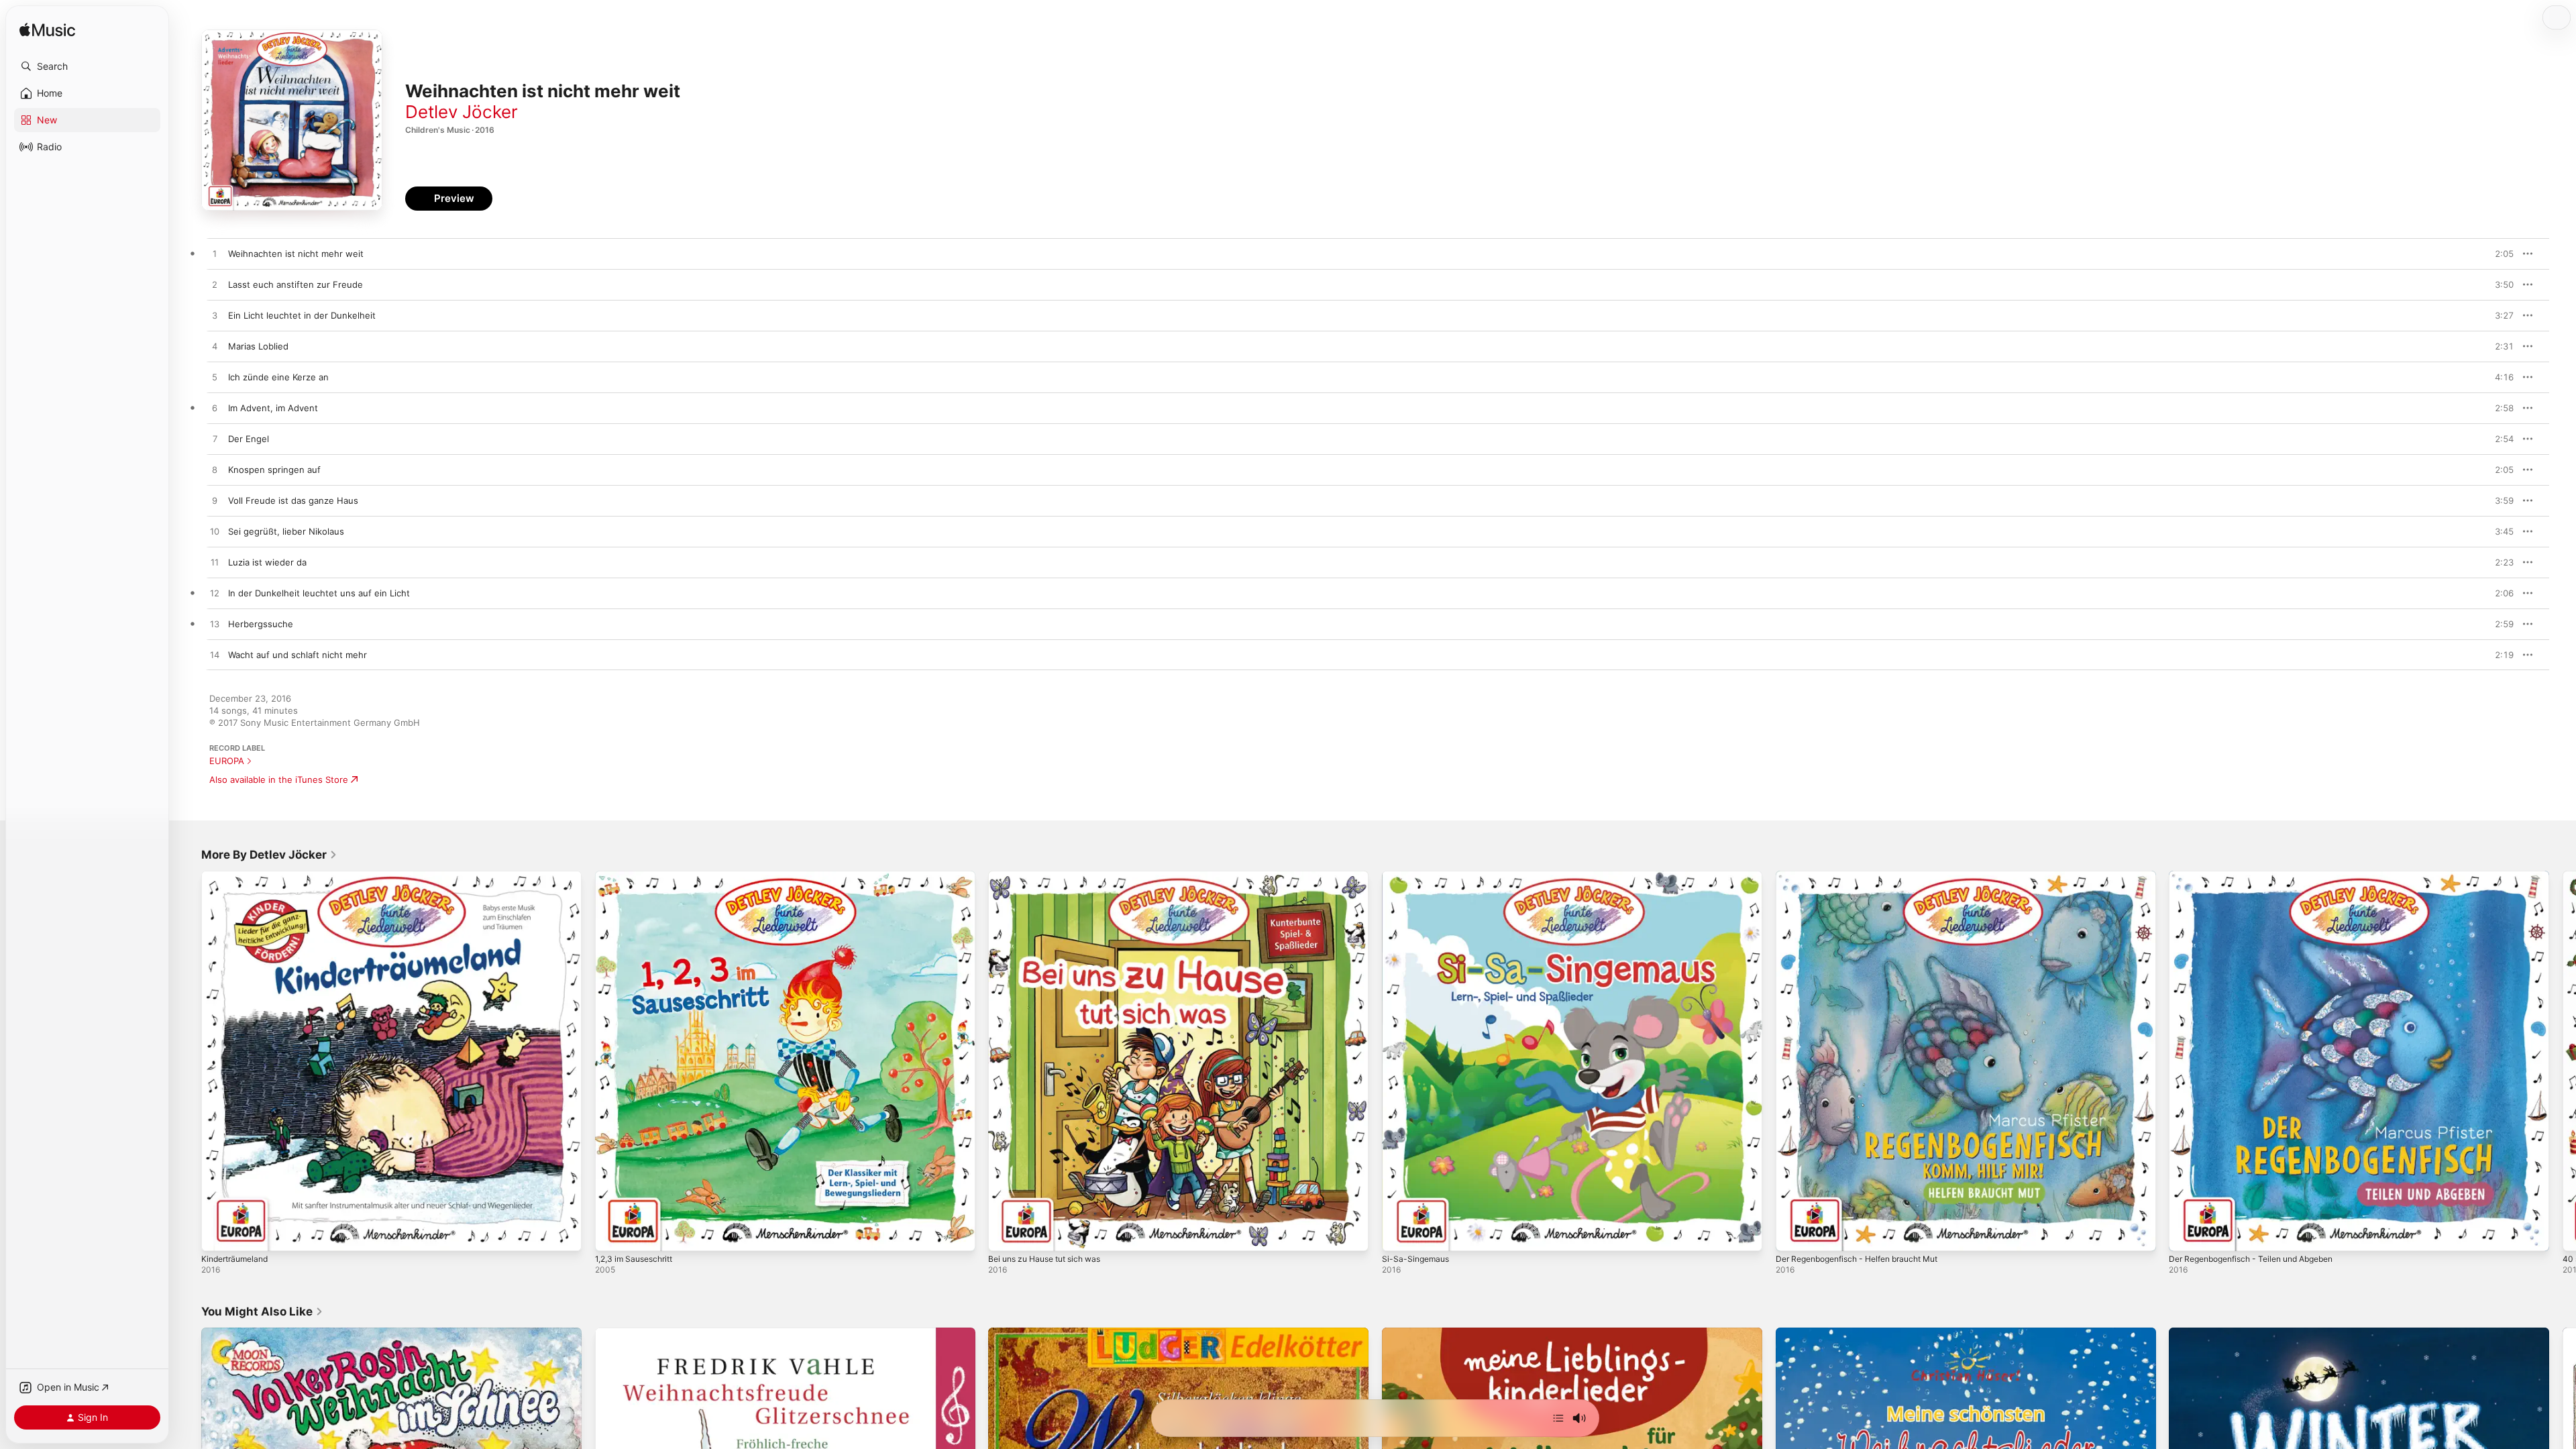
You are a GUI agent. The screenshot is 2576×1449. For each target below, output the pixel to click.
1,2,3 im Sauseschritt (638, 876)
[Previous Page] (188, 1061)
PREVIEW (2499, 254)
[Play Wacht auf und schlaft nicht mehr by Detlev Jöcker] (215, 655)
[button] (87, 66)
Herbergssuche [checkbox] (261, 624)
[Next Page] (2563, 1061)
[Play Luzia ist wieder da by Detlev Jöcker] (215, 563)
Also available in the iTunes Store (279, 780)
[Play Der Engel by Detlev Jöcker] (215, 439)
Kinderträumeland (238, 876)
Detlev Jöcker (462, 112)
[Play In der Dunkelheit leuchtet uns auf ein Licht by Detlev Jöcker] (215, 594)
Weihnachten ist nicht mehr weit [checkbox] (296, 254)
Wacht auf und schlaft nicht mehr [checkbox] (298, 655)
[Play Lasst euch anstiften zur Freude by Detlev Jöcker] (215, 285)
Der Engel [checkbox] (249, 439)
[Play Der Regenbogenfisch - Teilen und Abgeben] (2186, 1234)
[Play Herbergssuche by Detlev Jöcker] (215, 625)
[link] (269, 855)
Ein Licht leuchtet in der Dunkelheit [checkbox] (302, 315)
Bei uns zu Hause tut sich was (1052, 876)
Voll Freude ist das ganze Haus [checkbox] (293, 500)
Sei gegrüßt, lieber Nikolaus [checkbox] (286, 531)
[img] (47, 31)
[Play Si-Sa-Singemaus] (1399, 1234)
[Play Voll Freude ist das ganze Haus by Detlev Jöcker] (215, 501)
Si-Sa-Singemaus (1417, 876)
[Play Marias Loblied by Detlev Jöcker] (215, 347)
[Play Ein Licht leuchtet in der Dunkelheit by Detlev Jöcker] (215, 316)
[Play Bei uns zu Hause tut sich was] (1005, 1234)
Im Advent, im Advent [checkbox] (273, 408)
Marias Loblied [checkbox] (258, 346)
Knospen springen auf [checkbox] (274, 470)
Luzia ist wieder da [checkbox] (267, 562)
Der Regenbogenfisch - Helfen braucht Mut (1867, 876)
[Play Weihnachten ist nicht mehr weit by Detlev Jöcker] (215, 254)
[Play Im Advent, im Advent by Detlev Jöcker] (215, 409)
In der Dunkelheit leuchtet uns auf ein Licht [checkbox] (319, 593)
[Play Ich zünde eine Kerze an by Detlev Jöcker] (215, 378)
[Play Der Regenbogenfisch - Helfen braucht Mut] (1792, 1234)
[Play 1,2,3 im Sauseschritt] (612, 1234)
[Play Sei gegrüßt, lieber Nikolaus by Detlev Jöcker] (215, 532)
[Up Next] (1558, 1418)
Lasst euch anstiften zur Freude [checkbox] (296, 284)
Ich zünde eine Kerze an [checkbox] (278, 377)
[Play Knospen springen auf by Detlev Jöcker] (215, 470)
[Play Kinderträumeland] (218, 1234)
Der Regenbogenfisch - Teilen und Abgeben (2261, 876)
